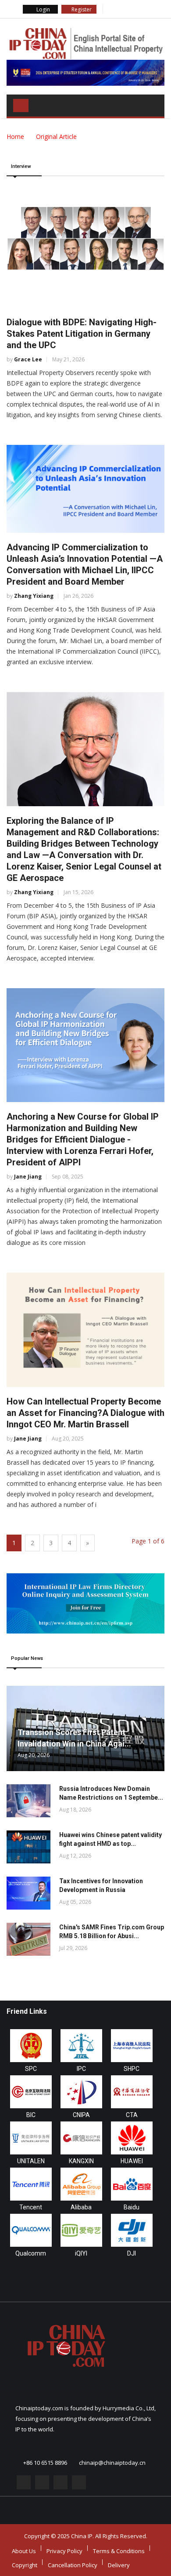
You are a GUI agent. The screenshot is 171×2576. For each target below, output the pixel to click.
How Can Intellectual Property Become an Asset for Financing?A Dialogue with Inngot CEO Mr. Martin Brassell (85, 1413)
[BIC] (31, 2092)
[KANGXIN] (81, 2138)
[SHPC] (132, 2046)
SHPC (132, 2069)
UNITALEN (31, 2161)
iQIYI (81, 2253)
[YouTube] (145, 9)
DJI (132, 2253)
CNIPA (81, 2115)
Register (81, 9)
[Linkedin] (133, 9)
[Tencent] (31, 2184)
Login (43, 9)
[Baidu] (132, 2184)
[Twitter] (121, 9)
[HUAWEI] (132, 2138)
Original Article (56, 136)
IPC (81, 2069)
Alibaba (81, 2207)
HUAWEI (132, 2161)
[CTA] (132, 2092)
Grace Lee (28, 359)
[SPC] (31, 2046)
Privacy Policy (64, 2551)
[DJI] (132, 2230)
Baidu (132, 2207)
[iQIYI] (81, 2230)
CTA (132, 2115)
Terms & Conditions (119, 2551)
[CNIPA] (81, 2092)
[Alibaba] (81, 2184)
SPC (31, 2069)
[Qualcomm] (31, 2230)
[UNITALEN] (31, 2138)
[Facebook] (110, 9)
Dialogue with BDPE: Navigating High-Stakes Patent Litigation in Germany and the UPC (82, 334)
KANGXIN (81, 2161)
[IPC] (81, 2046)
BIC (31, 2115)
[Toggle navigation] (21, 106)
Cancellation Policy (73, 2565)
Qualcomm (31, 2253)
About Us (24, 2551)
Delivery (119, 2565)
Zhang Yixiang (34, 596)
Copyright (25, 2565)
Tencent (31, 2207)
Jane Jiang (28, 1177)
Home (15, 136)
